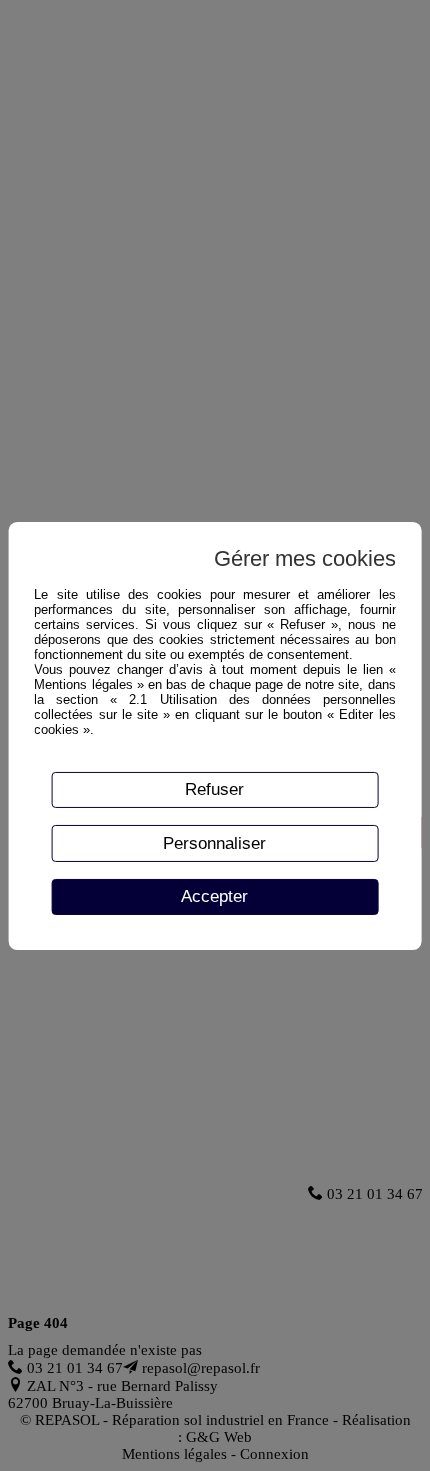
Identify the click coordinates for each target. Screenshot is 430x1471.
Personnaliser (214, 843)
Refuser (214, 789)
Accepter (214, 896)
